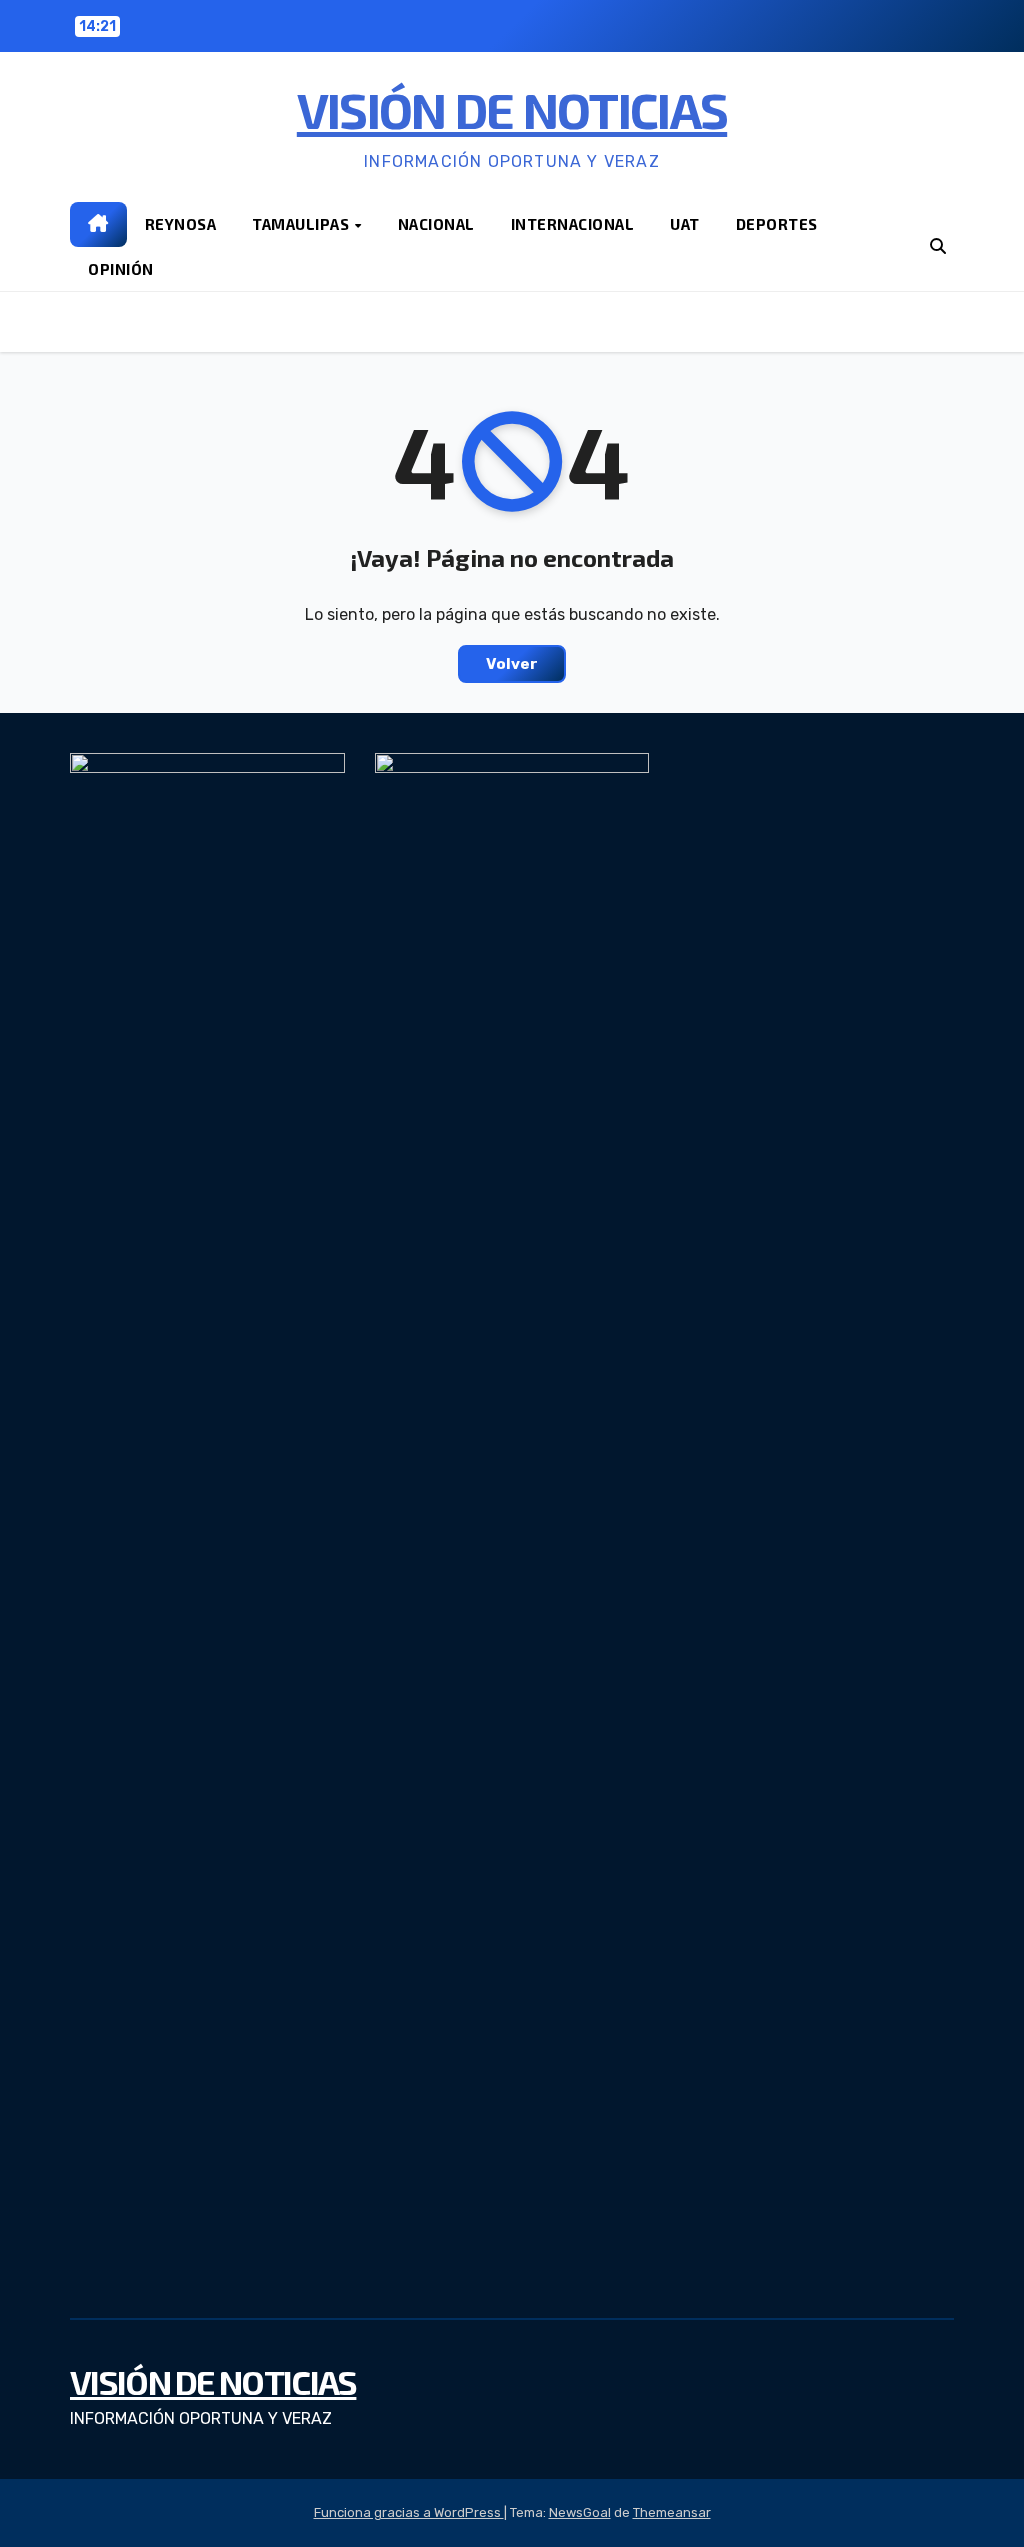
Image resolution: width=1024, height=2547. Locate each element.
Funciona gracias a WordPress (409, 2512)
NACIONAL (436, 224)
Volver (512, 664)
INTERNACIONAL (573, 224)
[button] (938, 246)
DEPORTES (777, 224)
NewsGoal (580, 2512)
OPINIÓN (121, 269)
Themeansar (672, 2512)
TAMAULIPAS (302, 224)
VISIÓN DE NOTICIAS (512, 109)
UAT (685, 224)
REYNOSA (181, 224)
